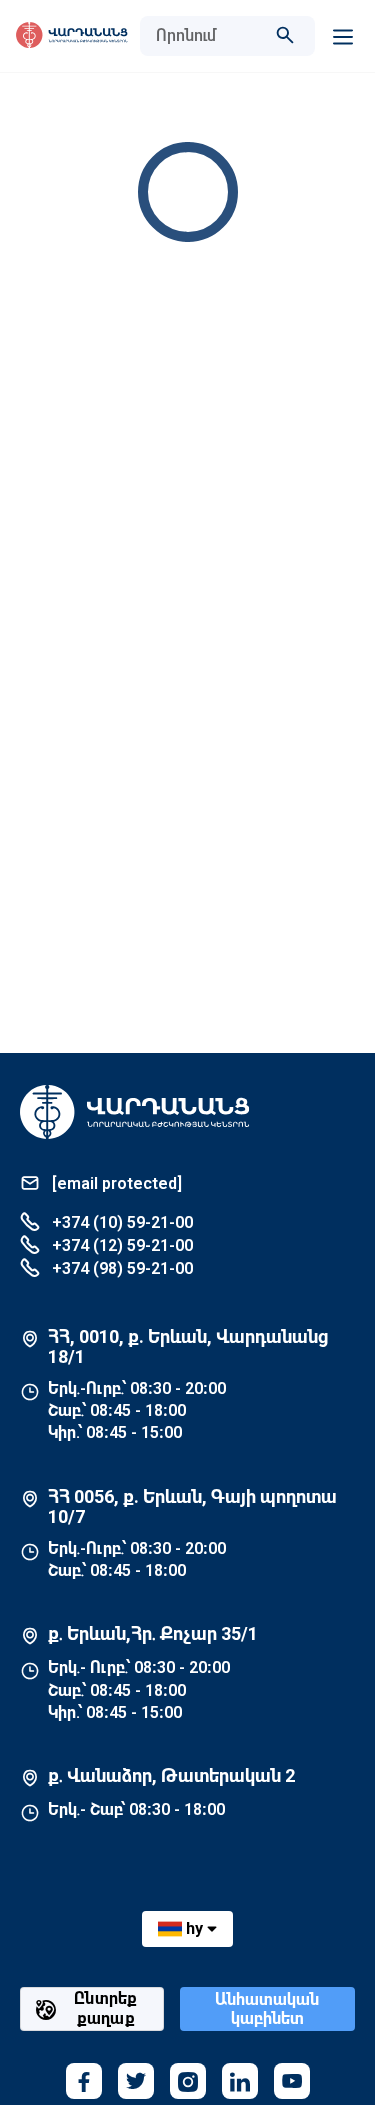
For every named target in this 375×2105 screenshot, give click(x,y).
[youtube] (292, 2081)
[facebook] (84, 2081)
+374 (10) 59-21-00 (120, 1222)
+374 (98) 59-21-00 (120, 1268)
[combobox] (207, 36)
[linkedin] (240, 2081)
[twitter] (136, 2081)
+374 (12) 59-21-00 (120, 1245)
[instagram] (188, 2081)
